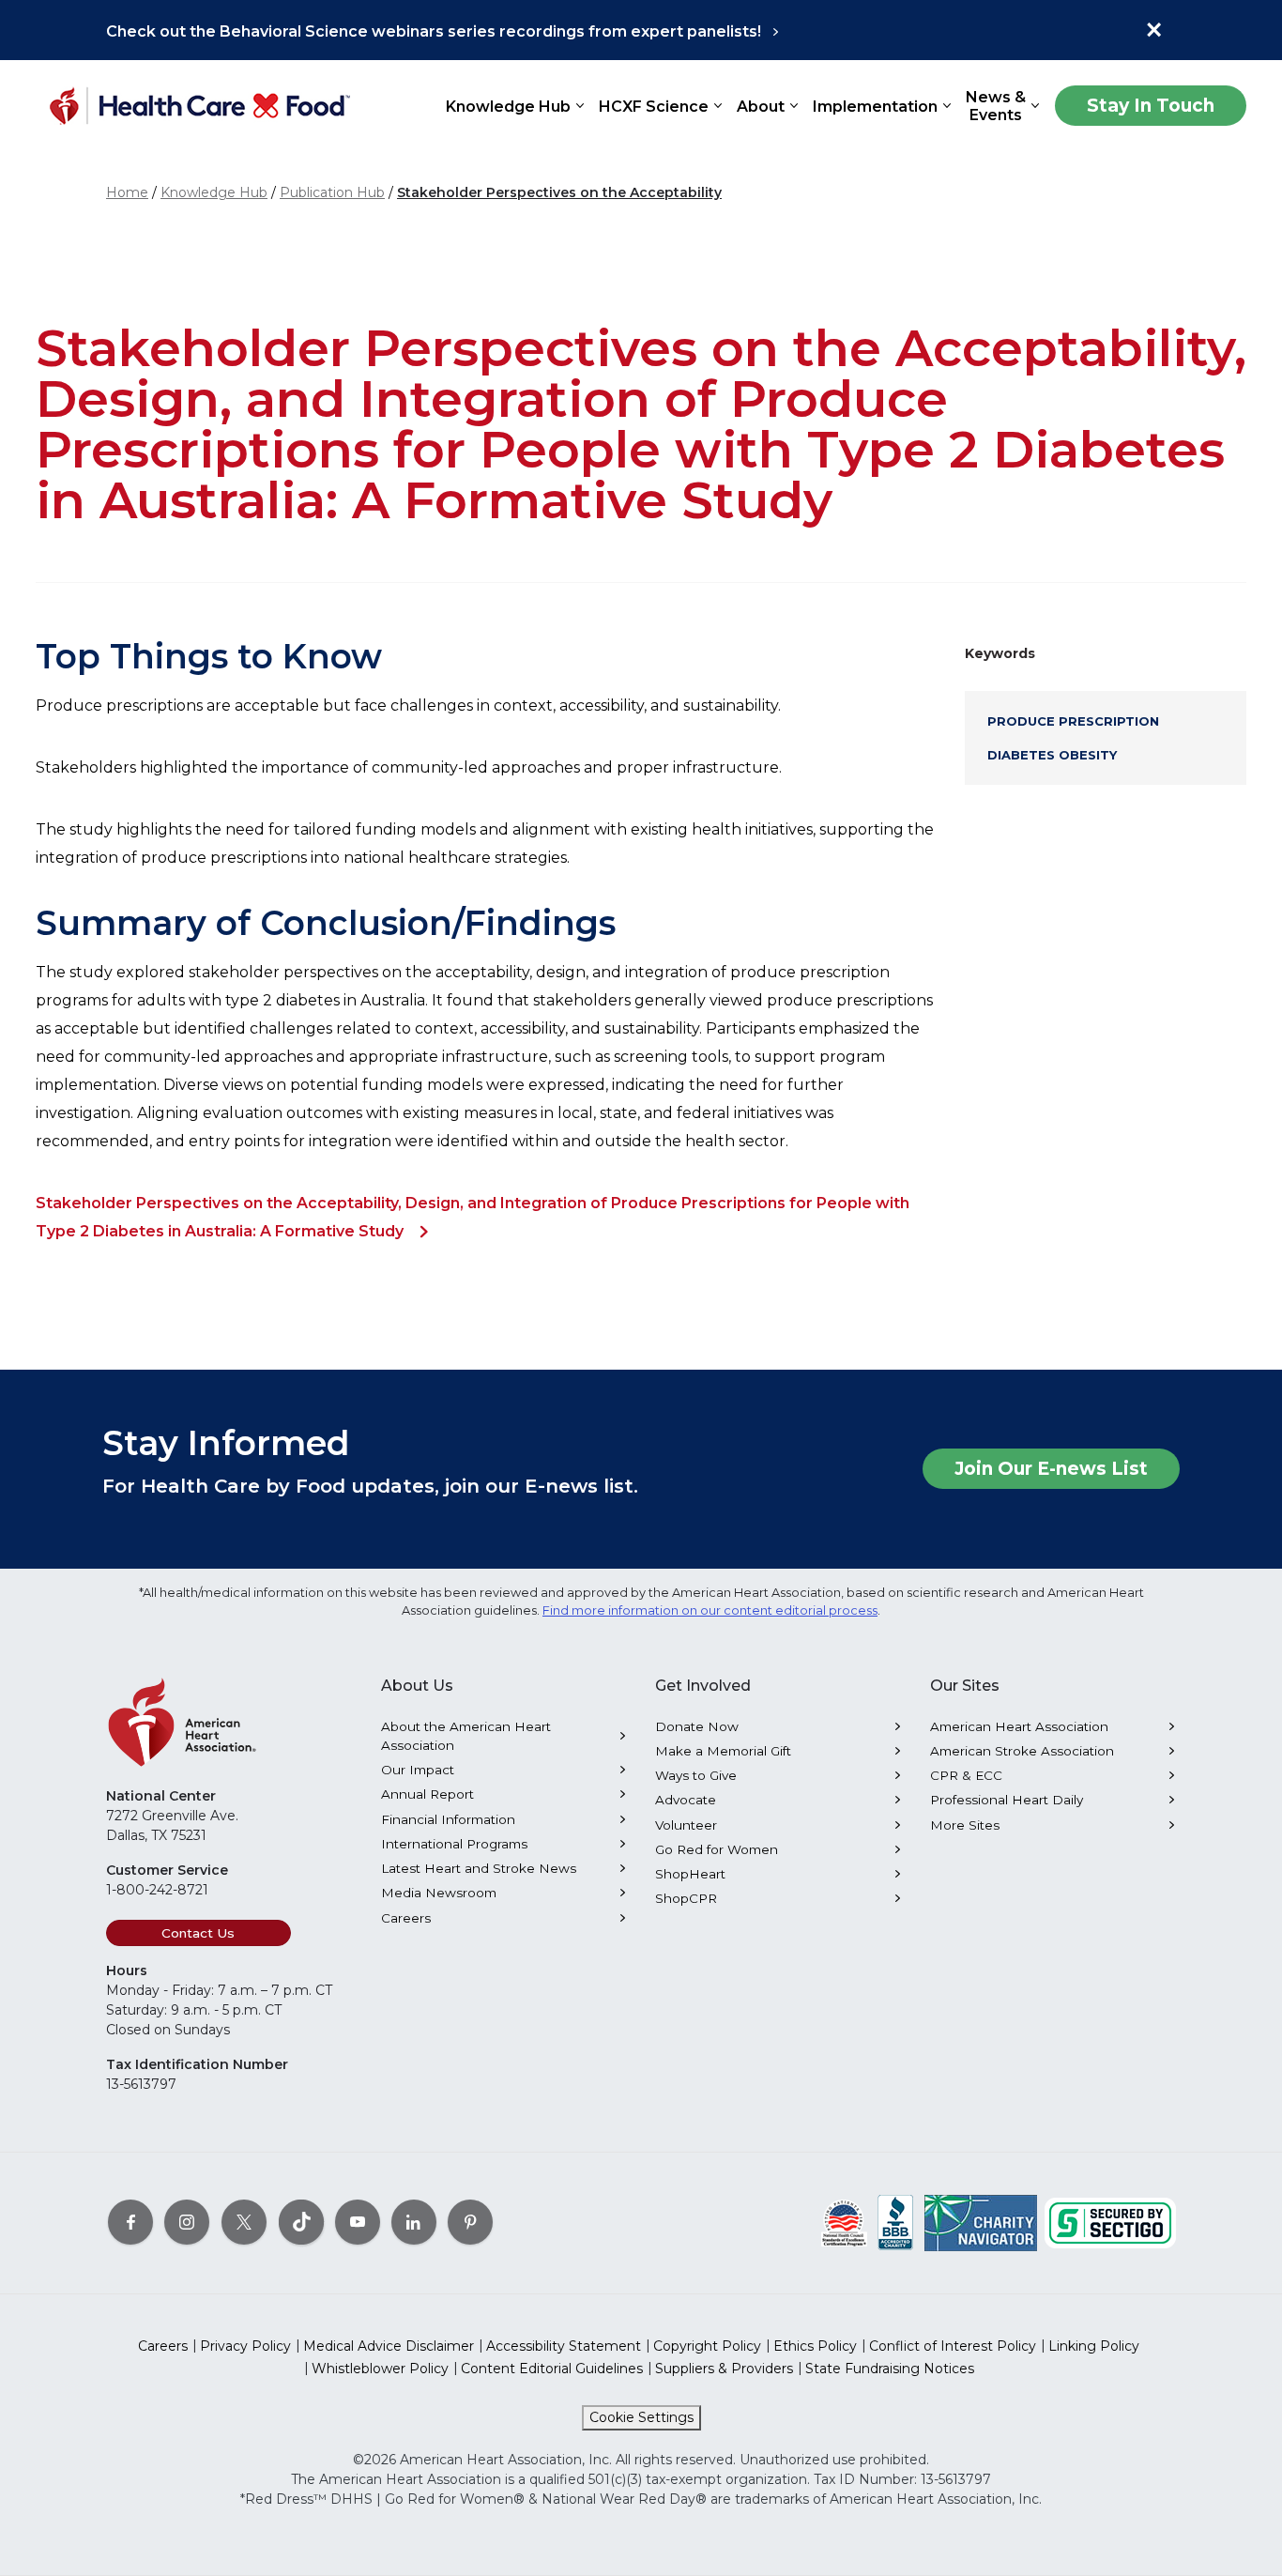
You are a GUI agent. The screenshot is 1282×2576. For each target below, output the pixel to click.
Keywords (1000, 653)
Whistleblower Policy (380, 2369)
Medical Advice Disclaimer (389, 2346)
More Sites (965, 1825)
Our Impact (418, 1770)
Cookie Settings (641, 2417)
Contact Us (198, 1933)
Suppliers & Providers (724, 2369)
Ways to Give (696, 1775)
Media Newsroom (439, 1893)
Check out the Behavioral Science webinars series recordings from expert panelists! (434, 31)
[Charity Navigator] (981, 2221)
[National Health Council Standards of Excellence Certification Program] (844, 2221)
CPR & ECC (966, 1775)
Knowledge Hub (214, 192)
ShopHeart (690, 1874)
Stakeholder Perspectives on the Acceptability (559, 192)
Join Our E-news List (1051, 1469)
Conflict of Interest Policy (953, 2346)
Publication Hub (332, 192)
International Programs (454, 1844)
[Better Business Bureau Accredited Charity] (896, 2221)
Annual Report (427, 1794)
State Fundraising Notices (890, 2369)
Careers (406, 1918)
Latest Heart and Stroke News (479, 1868)
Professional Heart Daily (1007, 1800)
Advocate (686, 1800)
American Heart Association (1019, 1726)
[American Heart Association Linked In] (414, 2221)
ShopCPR (686, 1898)
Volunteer (686, 1825)
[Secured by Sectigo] (1110, 2221)
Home (127, 192)
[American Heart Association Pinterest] (470, 2221)
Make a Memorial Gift (723, 1751)
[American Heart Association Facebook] (130, 2221)
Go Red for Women (717, 1849)
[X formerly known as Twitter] (244, 2221)
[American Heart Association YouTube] (358, 2221)
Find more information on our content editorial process (710, 1610)
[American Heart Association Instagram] (187, 2221)
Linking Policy (1094, 2346)
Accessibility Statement (564, 2346)
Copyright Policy (707, 2346)
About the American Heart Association (466, 1736)
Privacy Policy (245, 2346)
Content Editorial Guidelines (552, 2369)
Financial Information (448, 1819)
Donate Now (697, 1726)
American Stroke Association (1022, 1751)
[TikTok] (301, 2221)
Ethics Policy (815, 2346)
